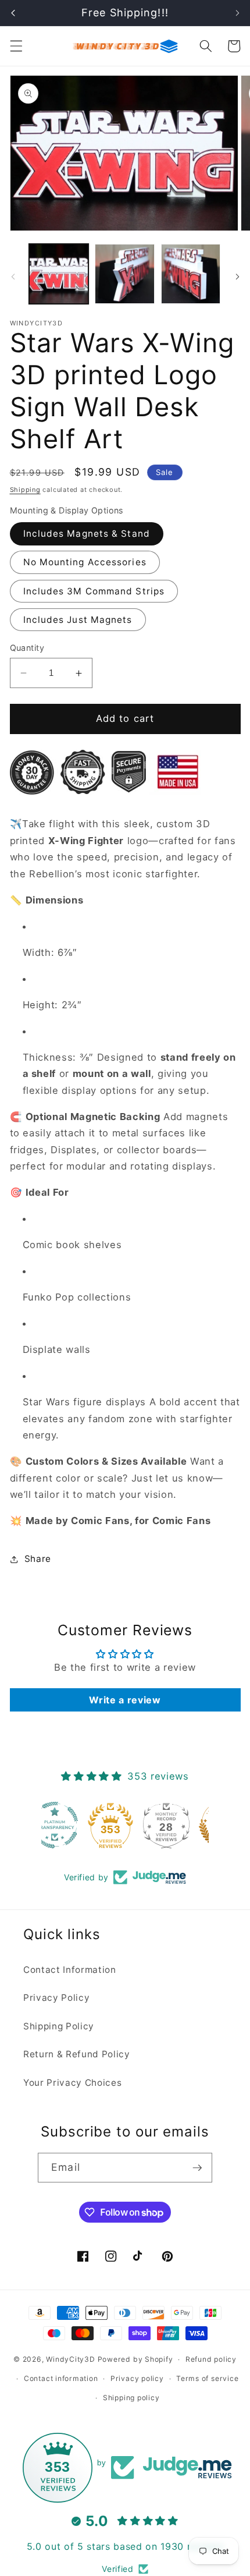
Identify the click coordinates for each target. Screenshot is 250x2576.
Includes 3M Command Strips (94, 591)
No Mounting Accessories (85, 562)
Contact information (61, 2378)
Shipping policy (131, 2398)
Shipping (25, 490)
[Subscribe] (197, 2168)
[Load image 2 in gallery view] (125, 274)
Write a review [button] (125, 1700)
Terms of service (207, 2378)
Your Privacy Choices (72, 2083)
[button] (16, 46)
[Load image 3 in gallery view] (191, 274)
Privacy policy (137, 2378)
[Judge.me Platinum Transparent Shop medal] (69, 1825)
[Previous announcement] (13, 13)
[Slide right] (237, 277)
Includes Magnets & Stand (87, 534)
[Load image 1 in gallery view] (59, 274)
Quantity (27, 648)
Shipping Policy (59, 2026)
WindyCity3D (70, 2359)
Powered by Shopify (135, 2359)
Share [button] (38, 1559)
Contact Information (70, 1970)
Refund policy (211, 2359)
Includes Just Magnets (78, 620)
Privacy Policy (56, 1998)
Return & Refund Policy (77, 2054)
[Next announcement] (237, 13)
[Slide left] (13, 277)
